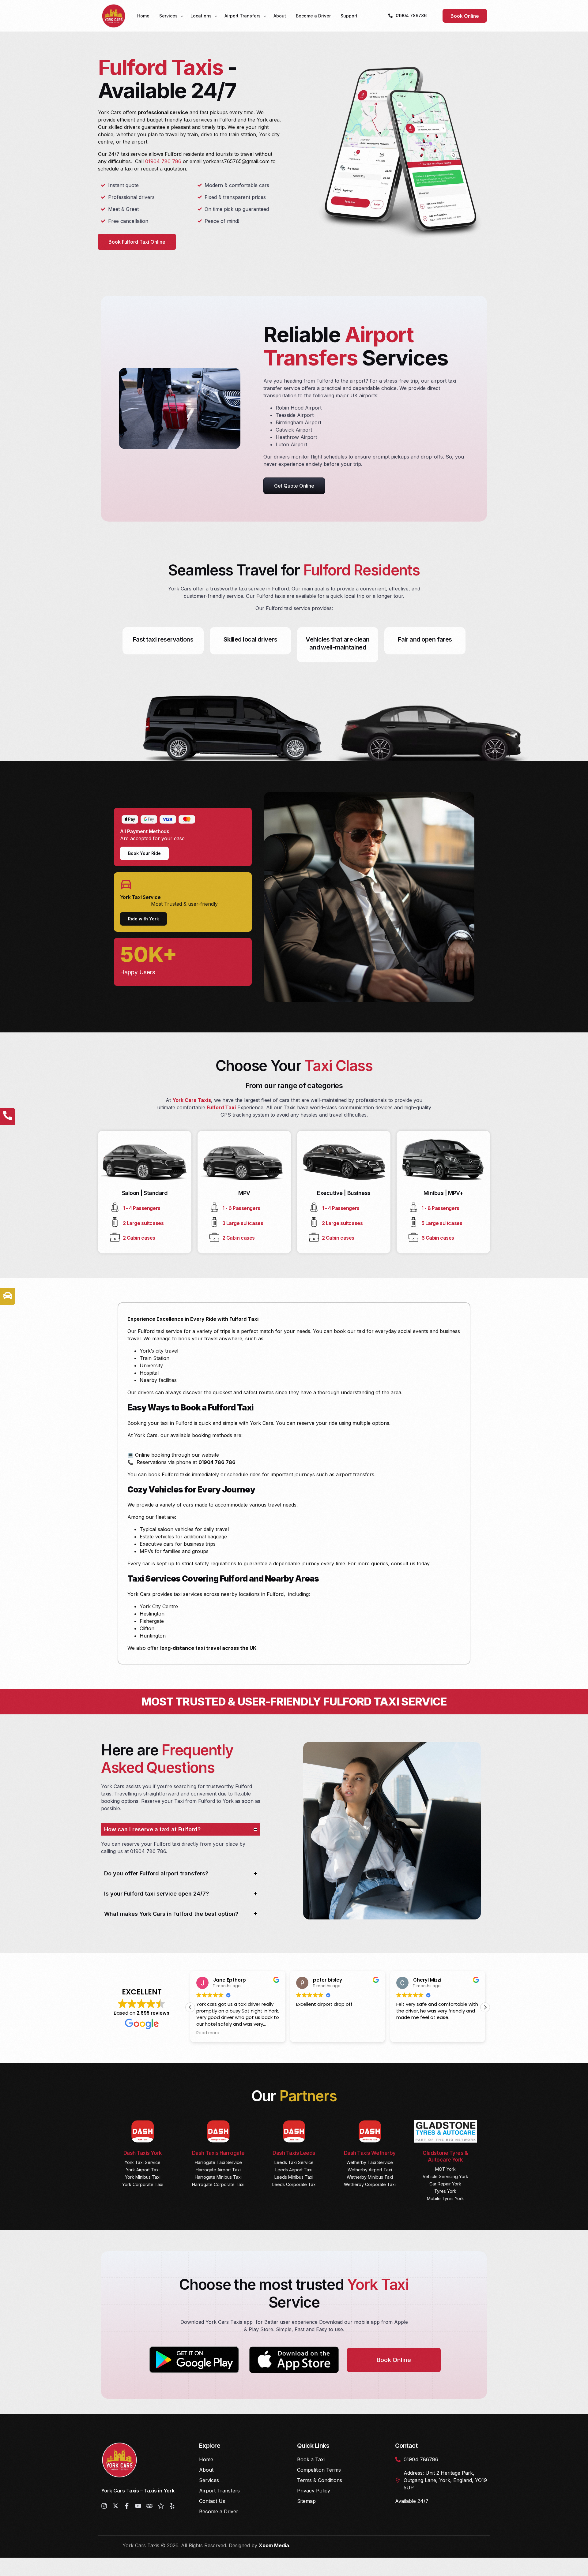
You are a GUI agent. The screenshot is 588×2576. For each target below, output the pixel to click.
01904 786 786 (163, 161)
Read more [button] (408, 2033)
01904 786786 (411, 15)
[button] (190, 2007)
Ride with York (143, 919)
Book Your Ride (144, 853)
